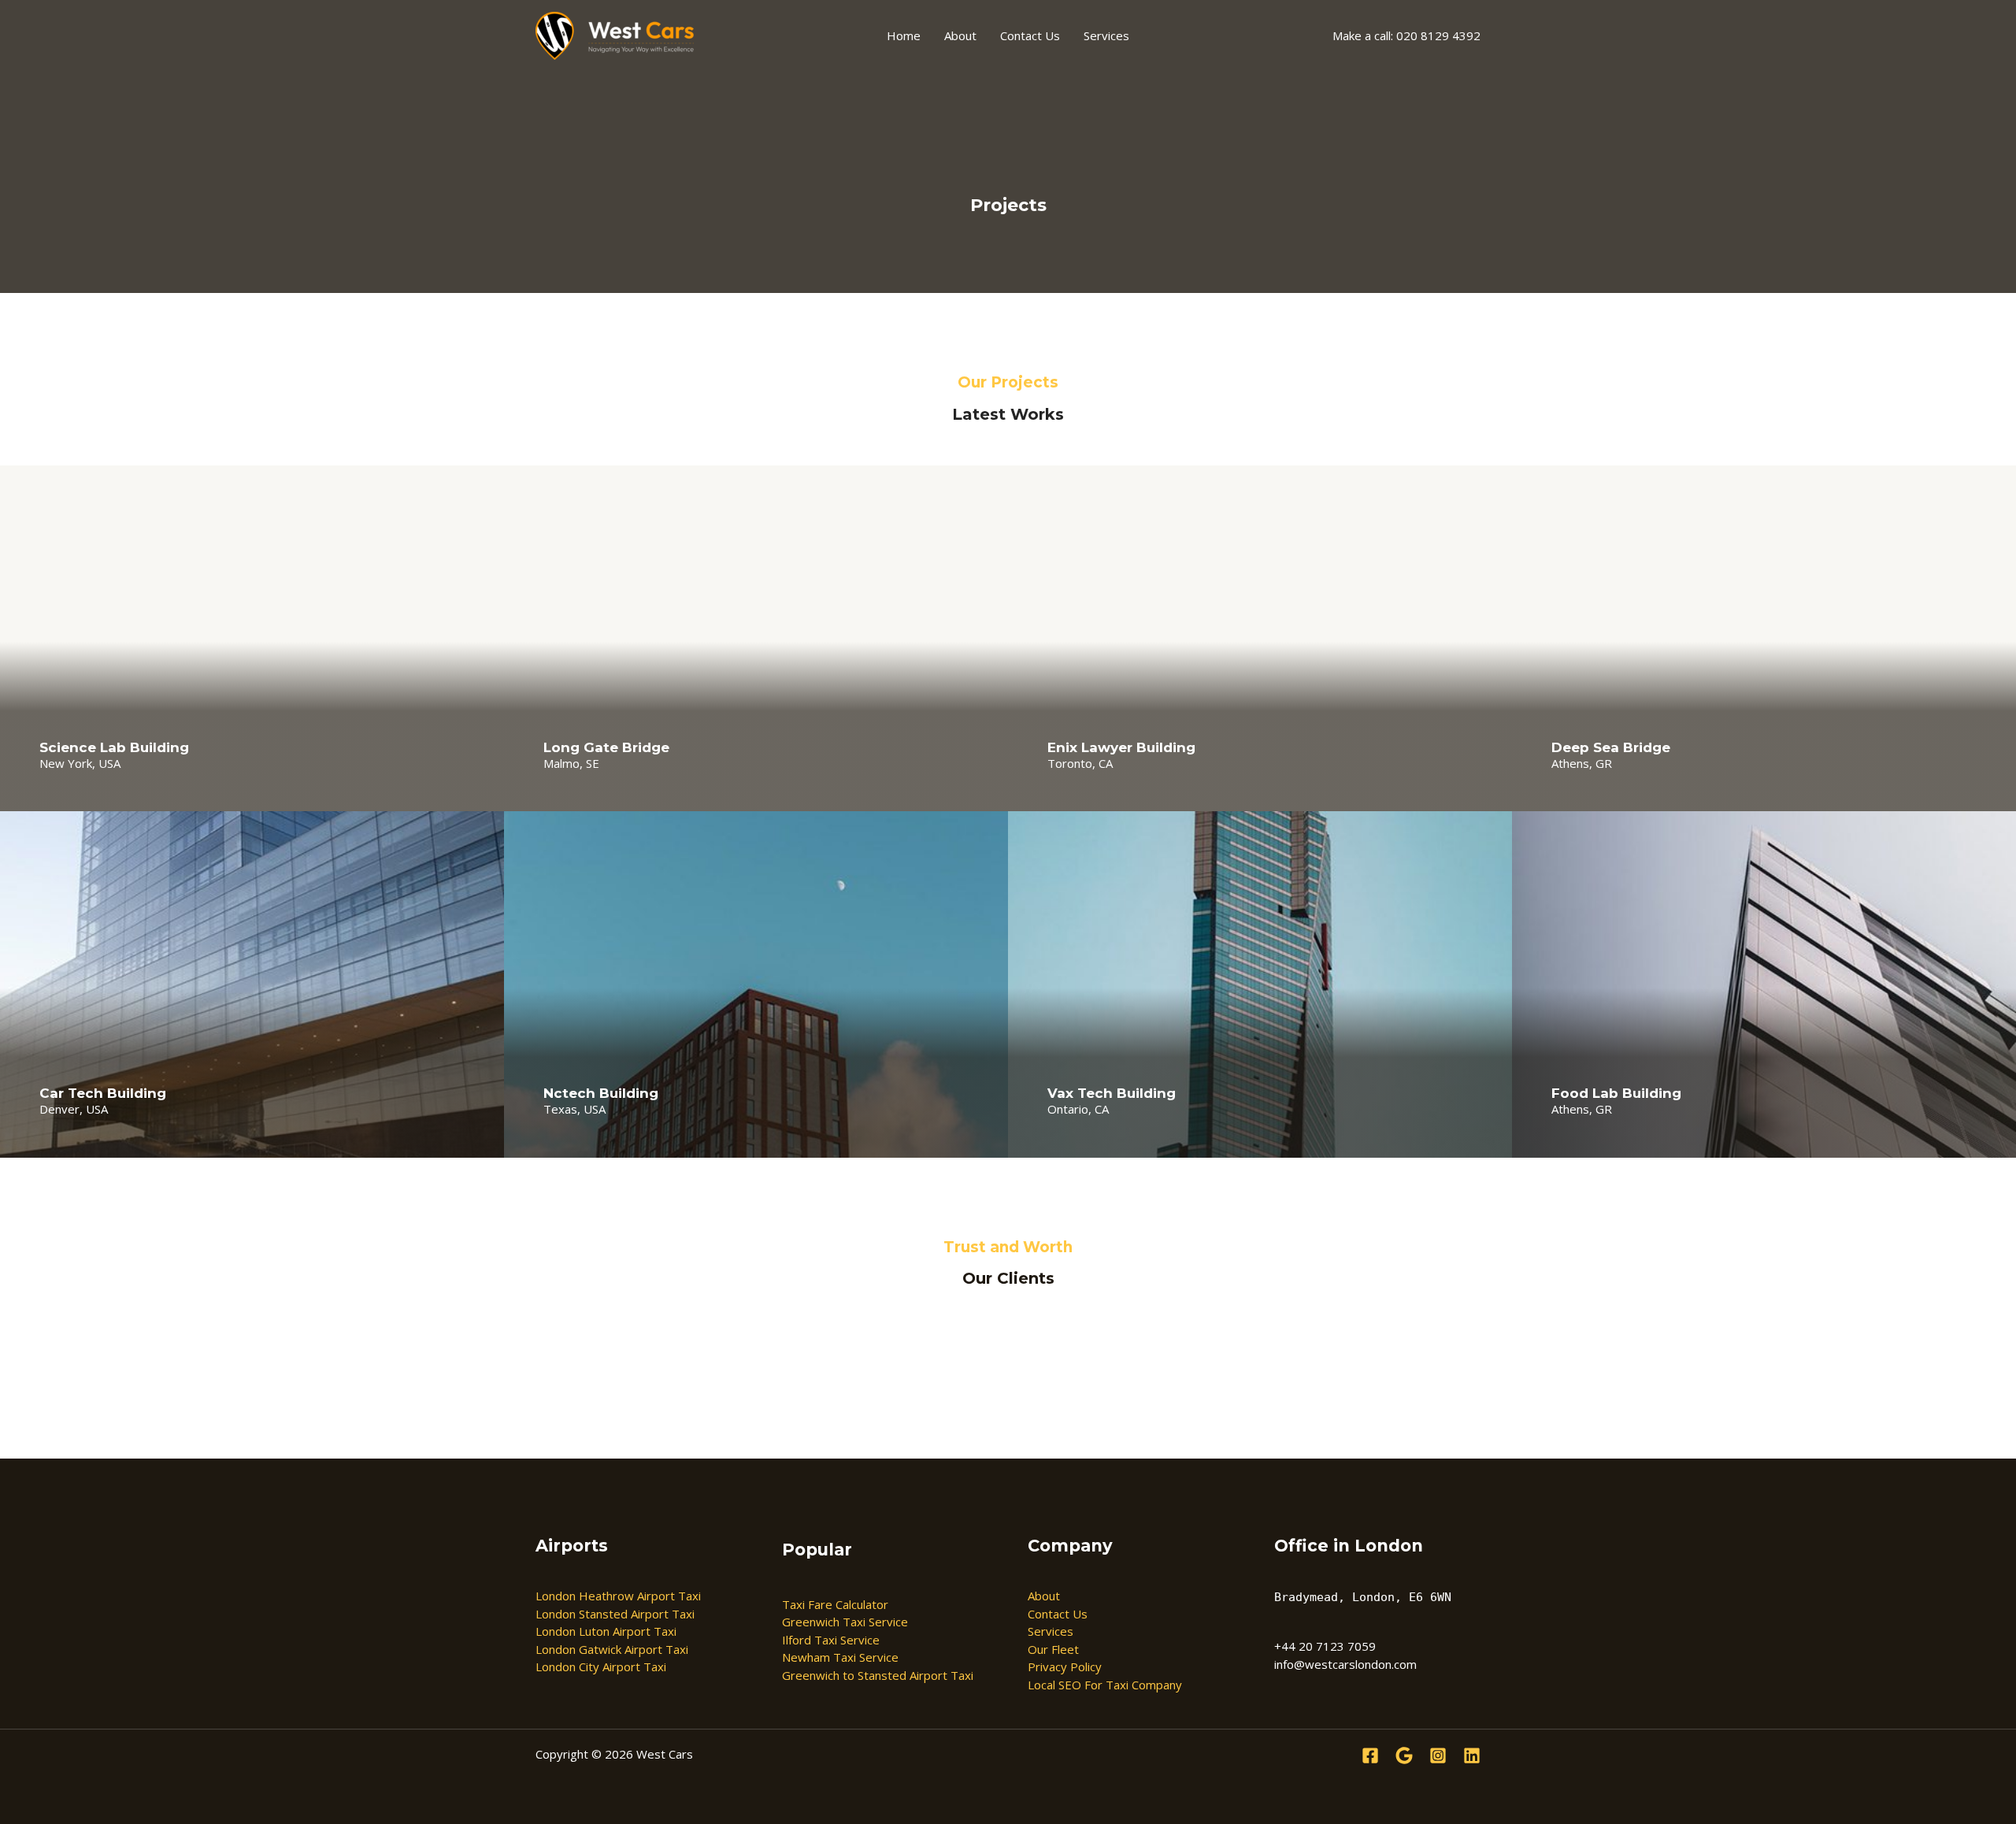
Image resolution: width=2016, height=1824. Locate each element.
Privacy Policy (1065, 1666)
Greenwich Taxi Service (845, 1622)
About (960, 35)
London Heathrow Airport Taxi (618, 1596)
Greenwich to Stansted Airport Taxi (878, 1675)
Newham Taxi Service (840, 1657)
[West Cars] (615, 35)
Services (1106, 35)
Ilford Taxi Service (831, 1640)
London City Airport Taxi (601, 1666)
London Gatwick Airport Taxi (612, 1649)
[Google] (1404, 1755)
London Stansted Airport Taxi (615, 1614)
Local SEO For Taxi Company (1105, 1685)
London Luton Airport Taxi (606, 1631)
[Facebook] (1370, 1755)
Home (904, 35)
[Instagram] (1438, 1755)
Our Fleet (1053, 1649)
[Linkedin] (1472, 1755)
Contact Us (1030, 35)
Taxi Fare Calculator (835, 1604)
